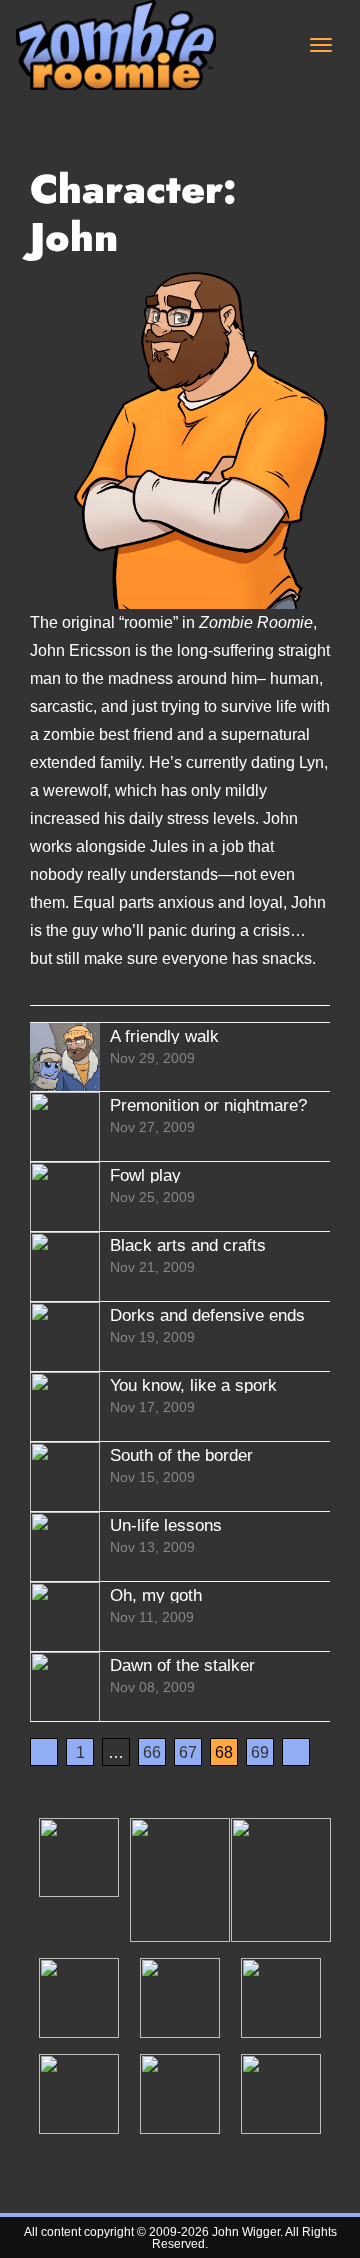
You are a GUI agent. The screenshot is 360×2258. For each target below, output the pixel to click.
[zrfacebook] (281, 1997)
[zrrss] (281, 2093)
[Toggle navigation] (321, 45)
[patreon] (79, 1857)
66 (152, 1752)
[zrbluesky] (79, 1997)
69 (260, 1752)
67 (188, 1752)
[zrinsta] (180, 2093)
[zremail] (79, 2093)
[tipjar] (180, 1879)
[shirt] (281, 1879)
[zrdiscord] (180, 1997)
